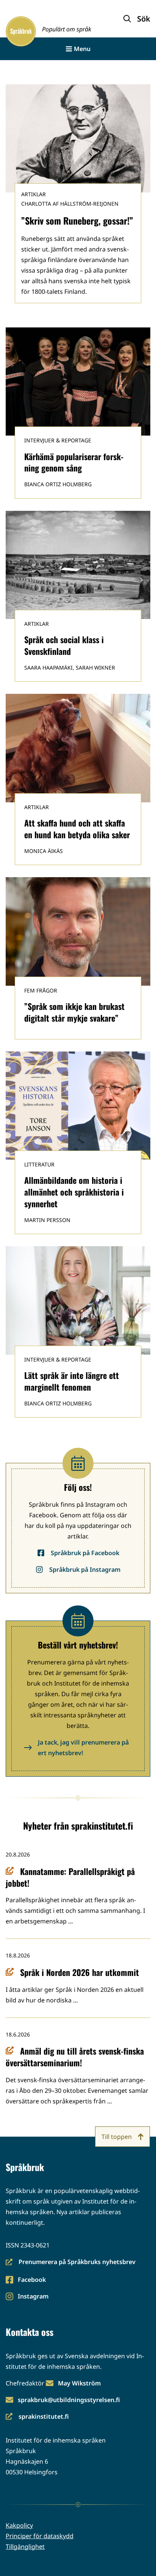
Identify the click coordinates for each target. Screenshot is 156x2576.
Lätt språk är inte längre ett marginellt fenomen (72, 1381)
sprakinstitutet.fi (37, 2417)
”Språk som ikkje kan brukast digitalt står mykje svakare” (74, 1012)
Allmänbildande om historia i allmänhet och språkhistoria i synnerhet (74, 1192)
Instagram (33, 2297)
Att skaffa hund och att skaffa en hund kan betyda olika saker (77, 829)
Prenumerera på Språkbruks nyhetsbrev (71, 2262)
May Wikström (79, 2383)
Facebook (32, 2280)
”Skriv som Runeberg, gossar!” (77, 220)
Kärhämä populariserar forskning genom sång (74, 462)
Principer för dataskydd (40, 2536)
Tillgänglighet (25, 2547)
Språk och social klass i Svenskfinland (64, 645)
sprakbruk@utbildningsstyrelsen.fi (69, 2400)
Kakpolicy (19, 2525)
